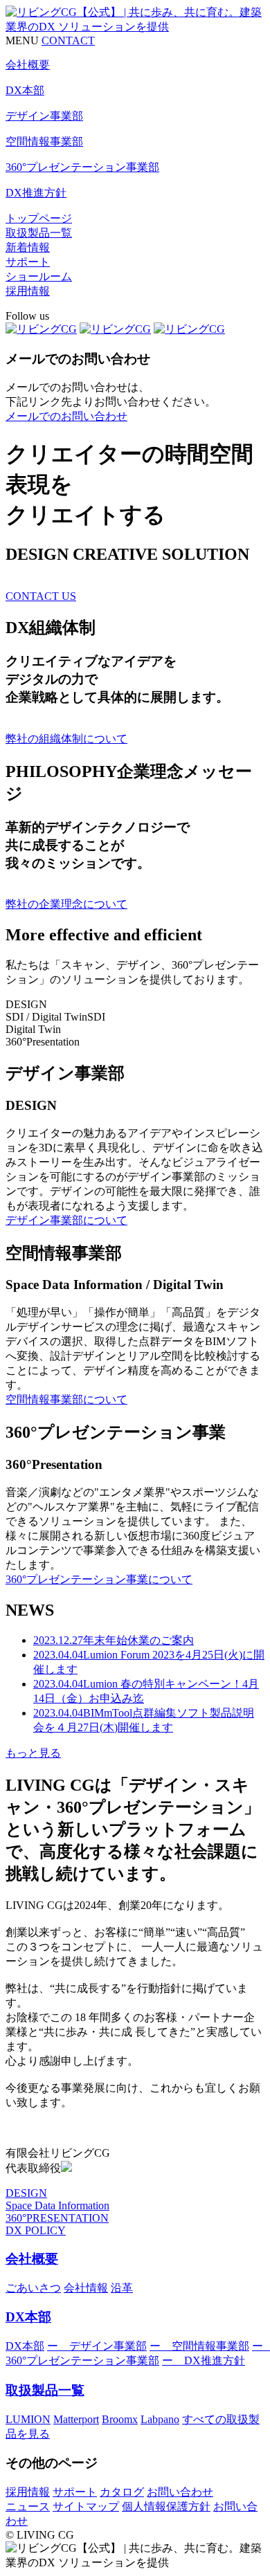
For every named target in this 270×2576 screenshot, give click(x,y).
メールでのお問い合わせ (66, 416)
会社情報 (86, 2288)
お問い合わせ (180, 2492)
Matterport (76, 2419)
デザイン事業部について (66, 1220)
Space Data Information (57, 2205)
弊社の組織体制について (66, 739)
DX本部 (28, 2317)
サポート (28, 262)
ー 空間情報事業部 (199, 2346)
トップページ (39, 218)
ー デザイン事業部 (97, 2346)
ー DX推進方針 (204, 2360)
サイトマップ (86, 2506)
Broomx (120, 2419)
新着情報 (28, 247)
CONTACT (68, 40)
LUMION (28, 2419)
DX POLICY (36, 2230)
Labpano (160, 2419)
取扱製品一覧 (39, 233)
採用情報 (28, 291)
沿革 (122, 2288)
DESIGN (26, 2193)
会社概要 (32, 2259)
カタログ (122, 2492)
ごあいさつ (33, 2288)
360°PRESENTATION (57, 2218)
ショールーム (39, 276)
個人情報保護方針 (166, 2506)
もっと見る (33, 1753)
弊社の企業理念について (66, 904)
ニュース (28, 2506)
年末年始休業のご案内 (114, 1640)
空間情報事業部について (66, 1399)
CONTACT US (41, 596)
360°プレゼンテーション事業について (99, 1579)
